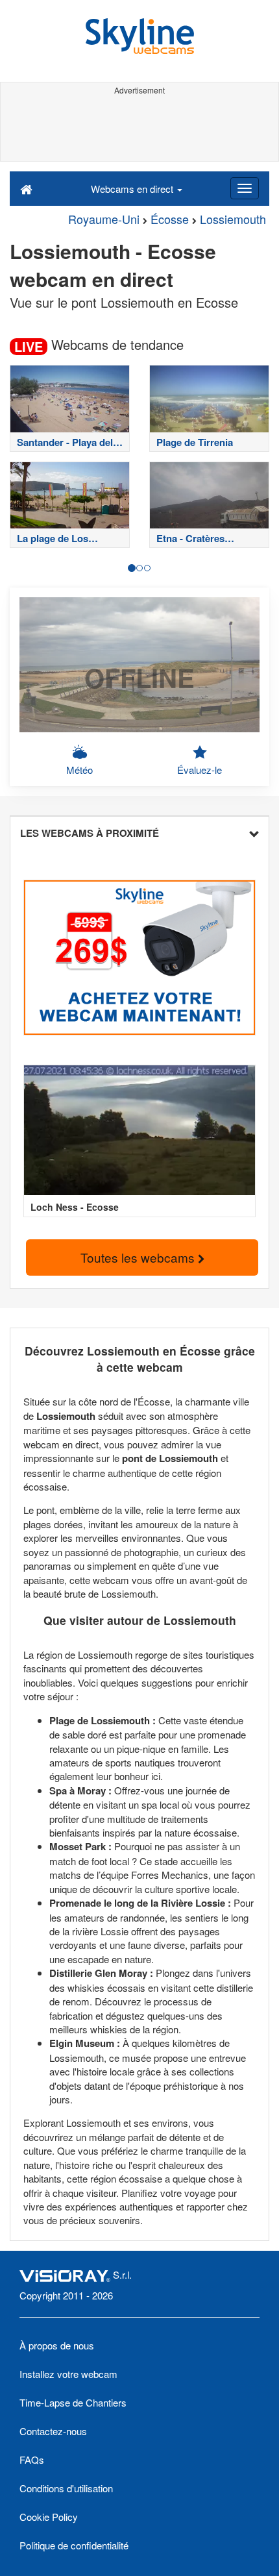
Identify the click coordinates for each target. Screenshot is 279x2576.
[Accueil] (26, 188)
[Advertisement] (139, 129)
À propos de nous (57, 2345)
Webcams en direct (133, 189)
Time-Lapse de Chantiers (73, 2402)
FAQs (32, 2459)
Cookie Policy (49, 2517)
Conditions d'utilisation (66, 2488)
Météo (79, 770)
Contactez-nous (53, 2431)
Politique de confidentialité (74, 2545)
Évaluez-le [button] (200, 770)
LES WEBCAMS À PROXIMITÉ (90, 833)
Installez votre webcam (68, 2374)
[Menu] (245, 188)
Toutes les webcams (139, 1257)
